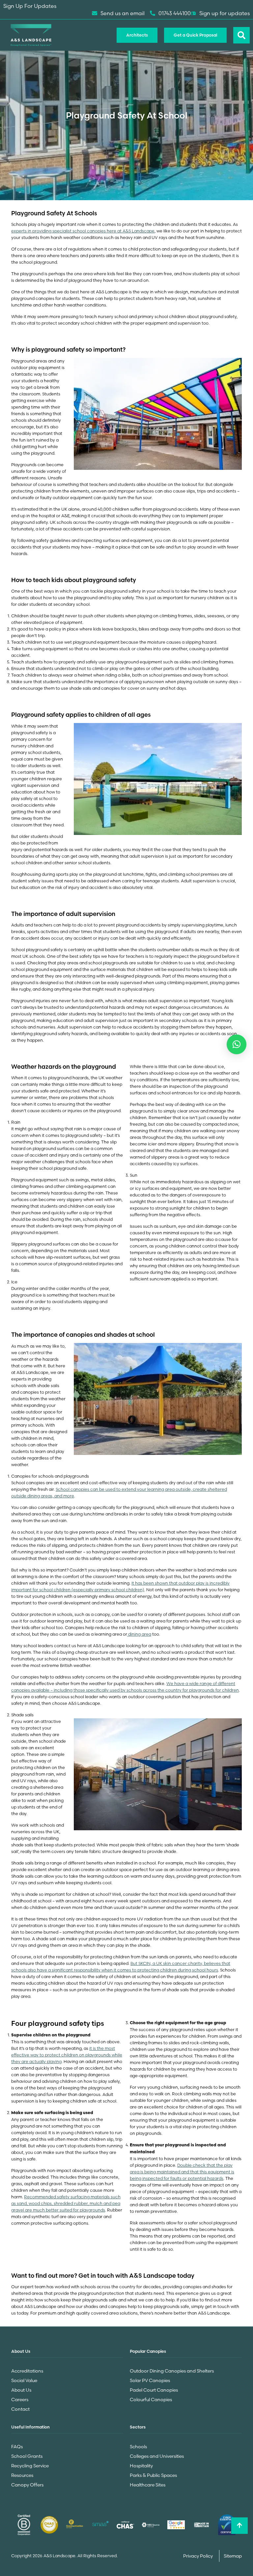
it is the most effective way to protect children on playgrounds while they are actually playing (67, 2055)
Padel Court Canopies (154, 2390)
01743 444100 (175, 13)
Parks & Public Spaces (153, 2475)
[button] (237, 1044)
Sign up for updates (225, 13)
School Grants (27, 2456)
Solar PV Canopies (150, 2380)
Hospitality (141, 2466)
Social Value (24, 2380)
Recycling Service (30, 2466)
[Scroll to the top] (239, 2526)
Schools (138, 2447)
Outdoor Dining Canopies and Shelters (172, 2371)
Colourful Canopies (151, 2400)
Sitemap (233, 2556)
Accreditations (27, 2371)
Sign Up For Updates (30, 6)
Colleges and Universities (157, 2456)
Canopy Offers (27, 2485)
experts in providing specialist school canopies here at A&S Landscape (83, 231)
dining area (139, 1634)
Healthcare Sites (148, 2485)
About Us (21, 2390)
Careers (20, 2400)
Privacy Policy (198, 2556)
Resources (22, 2475)
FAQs (17, 2447)
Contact (20, 2409)
